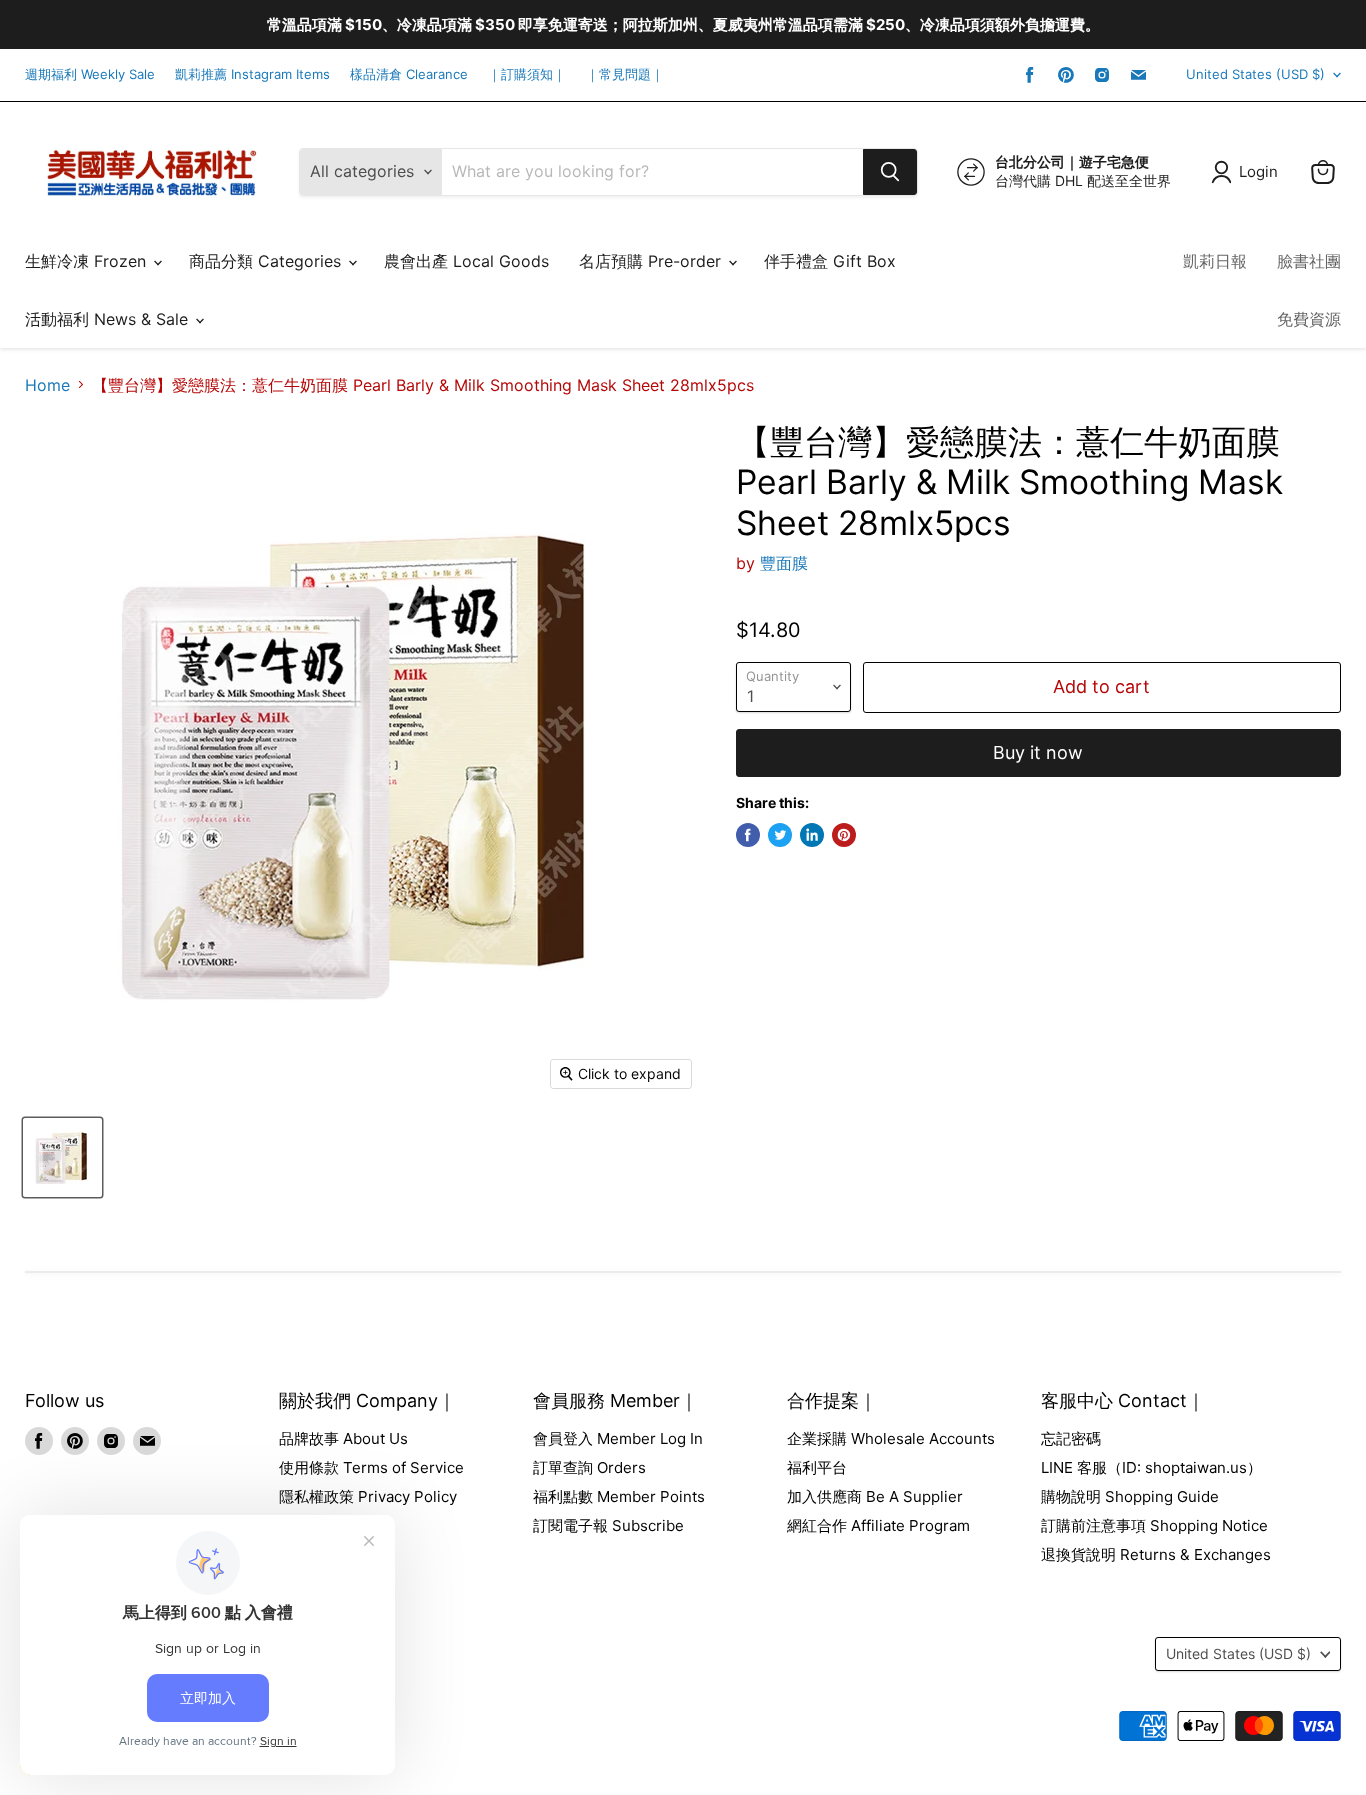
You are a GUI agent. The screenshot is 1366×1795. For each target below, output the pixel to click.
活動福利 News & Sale (109, 319)
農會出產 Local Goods (466, 261)
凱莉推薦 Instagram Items (252, 74)
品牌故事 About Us (343, 1438)
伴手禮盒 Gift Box (830, 261)
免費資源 (1309, 319)
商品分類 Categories (267, 261)
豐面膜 (784, 563)
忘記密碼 (1071, 1438)
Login (1258, 171)
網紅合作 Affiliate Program (878, 1525)
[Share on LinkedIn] (812, 835)
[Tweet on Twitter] (780, 835)
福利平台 (817, 1467)
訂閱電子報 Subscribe (608, 1525)
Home (47, 385)
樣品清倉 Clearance (409, 74)
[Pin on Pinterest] (844, 835)
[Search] (890, 172)
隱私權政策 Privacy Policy (368, 1496)
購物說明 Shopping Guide (1130, 1496)
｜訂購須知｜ (527, 74)
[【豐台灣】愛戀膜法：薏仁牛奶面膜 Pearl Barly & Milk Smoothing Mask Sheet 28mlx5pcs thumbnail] (62, 1157)
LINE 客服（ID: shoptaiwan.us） (1151, 1467)
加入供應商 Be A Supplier (875, 1496)
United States (1255, 74)
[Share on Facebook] (748, 835)
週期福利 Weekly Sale (90, 74)
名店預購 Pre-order (652, 261)
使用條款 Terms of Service (371, 1467)
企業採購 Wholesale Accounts (891, 1438)
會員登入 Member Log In (618, 1438)
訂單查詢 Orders (589, 1467)
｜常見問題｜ (625, 74)
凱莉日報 (1215, 261)
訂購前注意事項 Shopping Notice (1154, 1525)
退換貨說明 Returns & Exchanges (1156, 1554)
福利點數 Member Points (619, 1496)
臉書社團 (1309, 261)
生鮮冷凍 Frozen (88, 261)
